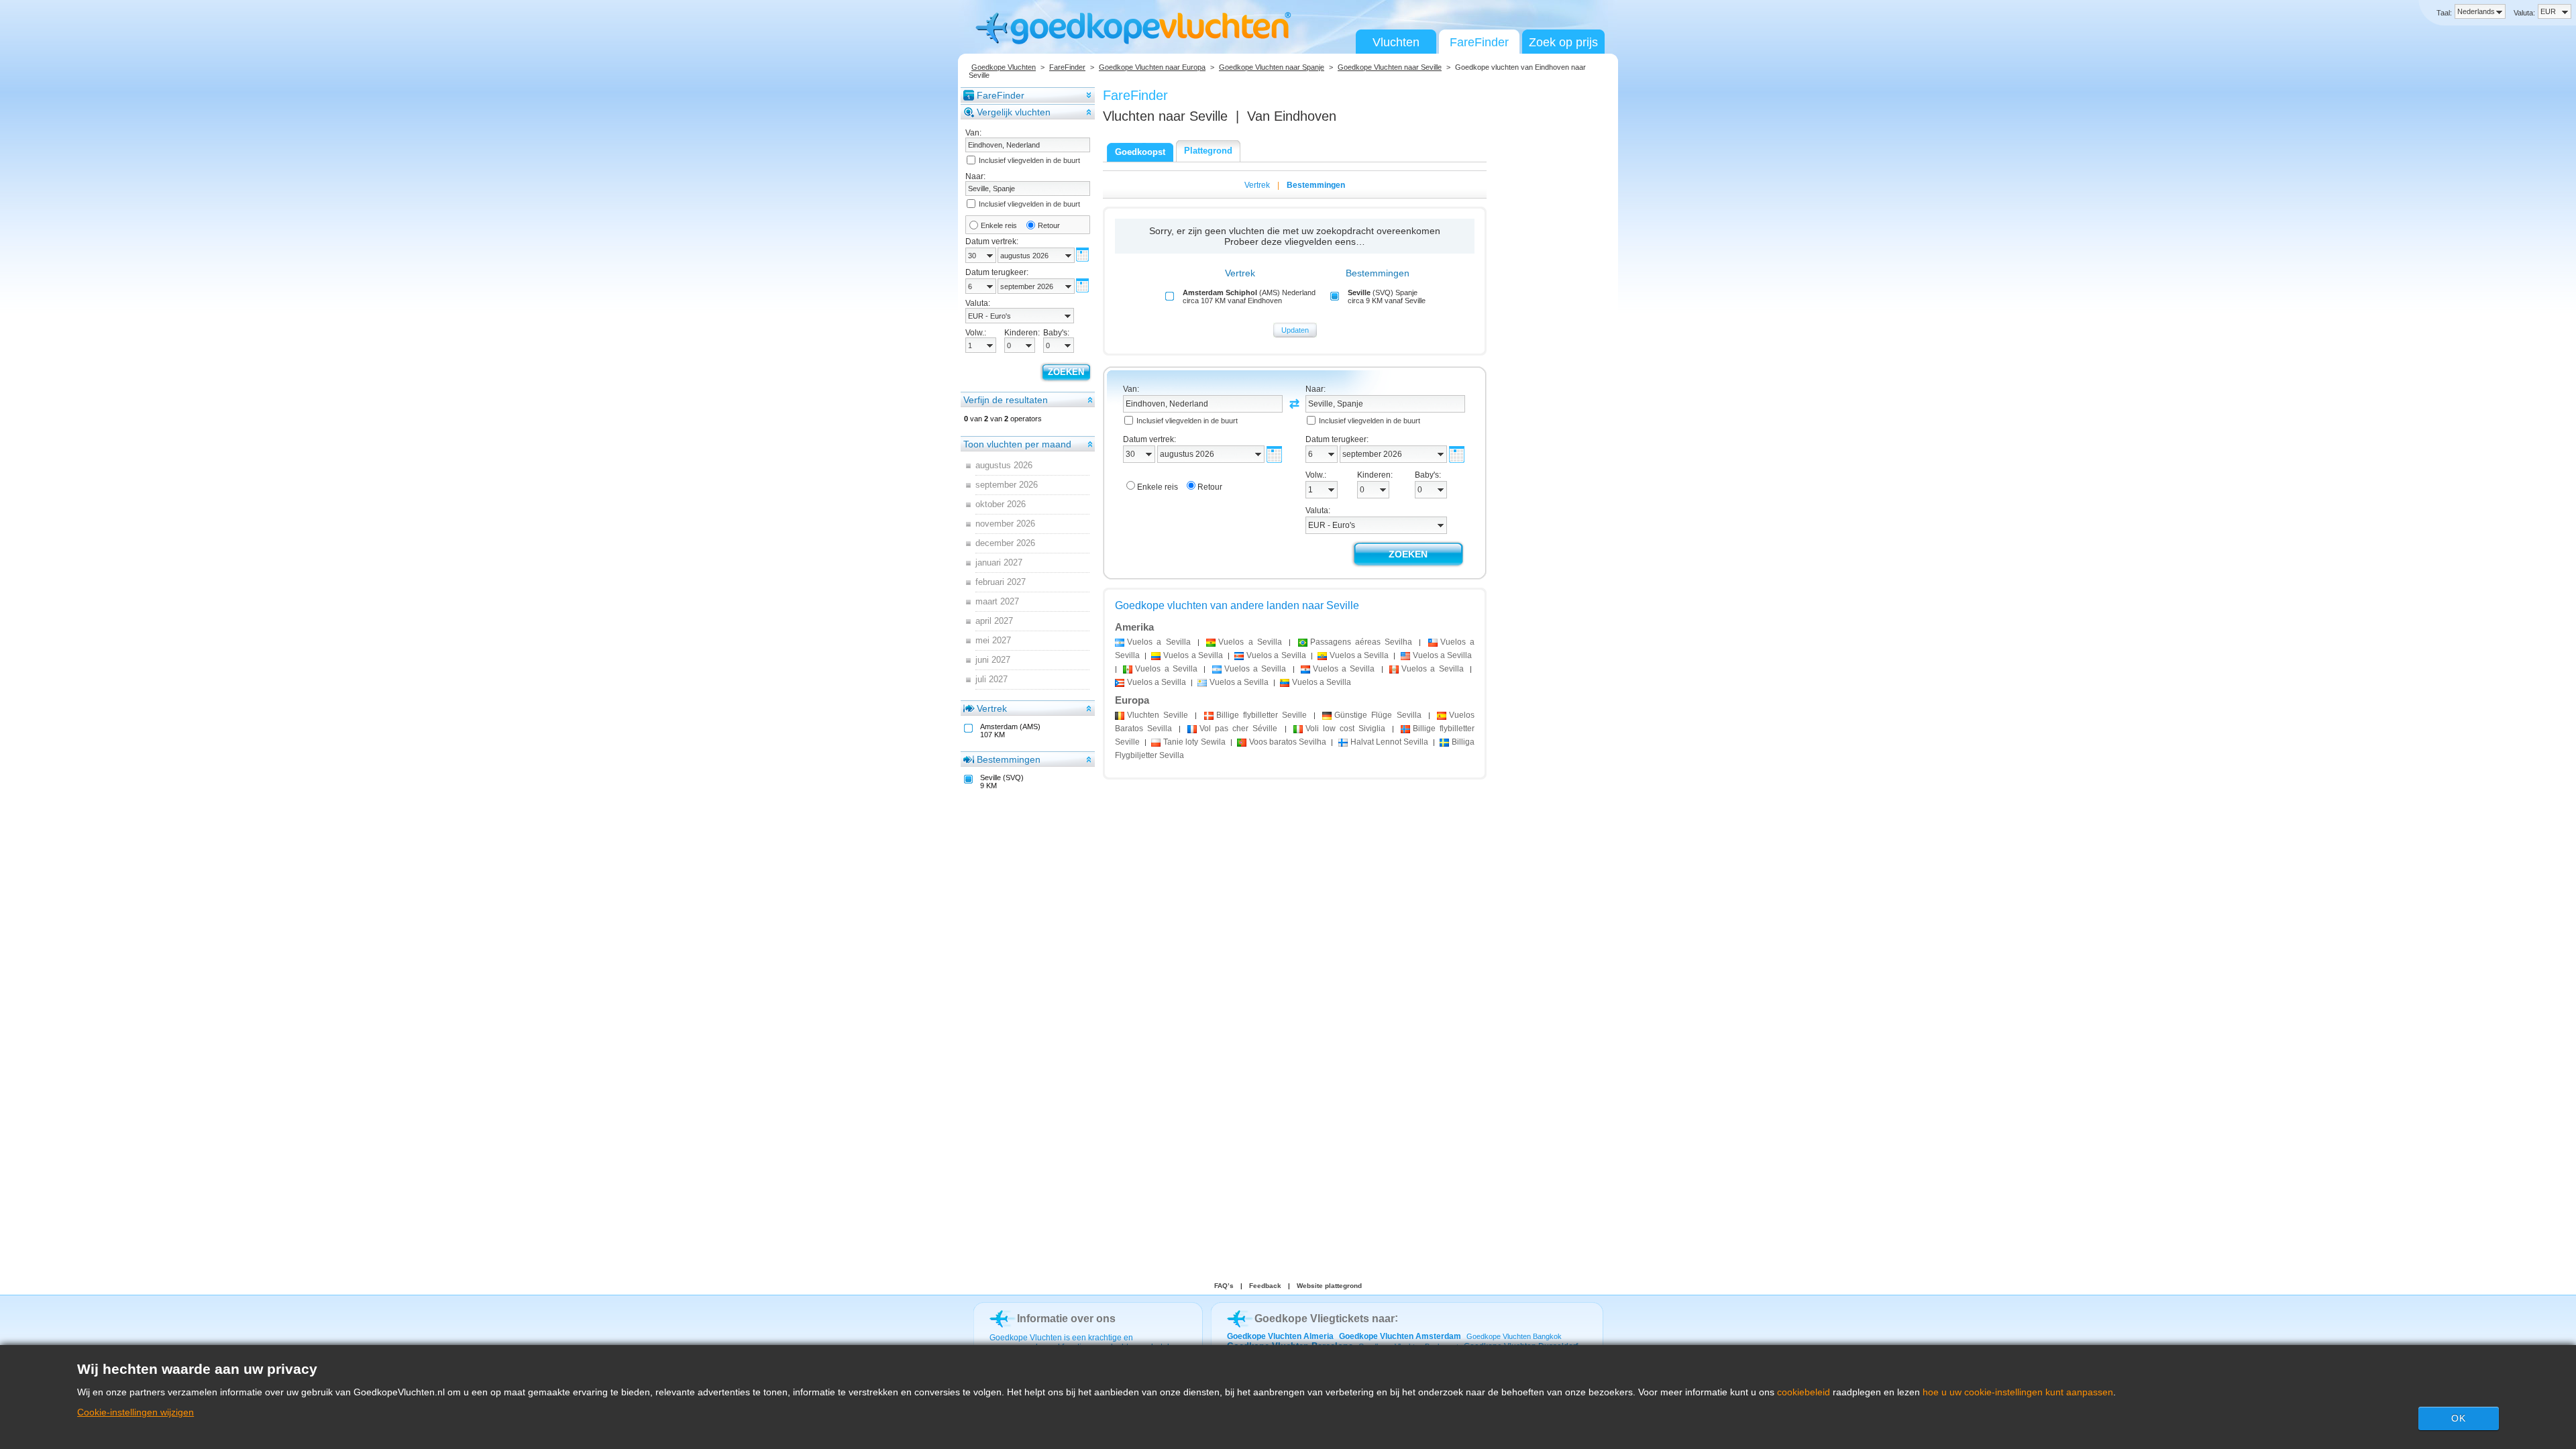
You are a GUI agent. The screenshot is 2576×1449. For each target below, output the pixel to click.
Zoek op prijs (1563, 42)
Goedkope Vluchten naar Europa (1152, 67)
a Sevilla (1159, 642)
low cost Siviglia (1345, 729)
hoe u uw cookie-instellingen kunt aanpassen (2018, 1392)
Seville (1158, 715)
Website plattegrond (1329, 1286)
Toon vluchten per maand (1017, 444)
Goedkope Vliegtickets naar (1325, 1319)
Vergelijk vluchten (1014, 112)
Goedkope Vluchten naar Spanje (1272, 67)
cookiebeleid (1804, 1392)
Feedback (1265, 1286)
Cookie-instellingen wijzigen (136, 1412)
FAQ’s (1224, 1286)
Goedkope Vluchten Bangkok (1514, 1336)
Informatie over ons (1066, 1319)
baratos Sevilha (1288, 742)
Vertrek (992, 708)
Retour (1049, 225)
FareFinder (1479, 42)
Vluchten (1396, 42)
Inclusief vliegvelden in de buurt (1029, 160)
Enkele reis (999, 225)
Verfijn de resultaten (1006, 400)
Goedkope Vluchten (1004, 67)
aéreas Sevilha (1361, 642)
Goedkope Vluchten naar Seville (1390, 67)
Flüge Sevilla (1378, 715)
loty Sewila (1194, 742)
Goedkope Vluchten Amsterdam (1400, 1336)
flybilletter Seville (1262, 715)
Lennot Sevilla (1389, 742)
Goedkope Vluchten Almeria (1280, 1336)
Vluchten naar (1165, 116)
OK (2459, 1418)
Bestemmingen (1009, 759)
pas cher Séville (1238, 729)
